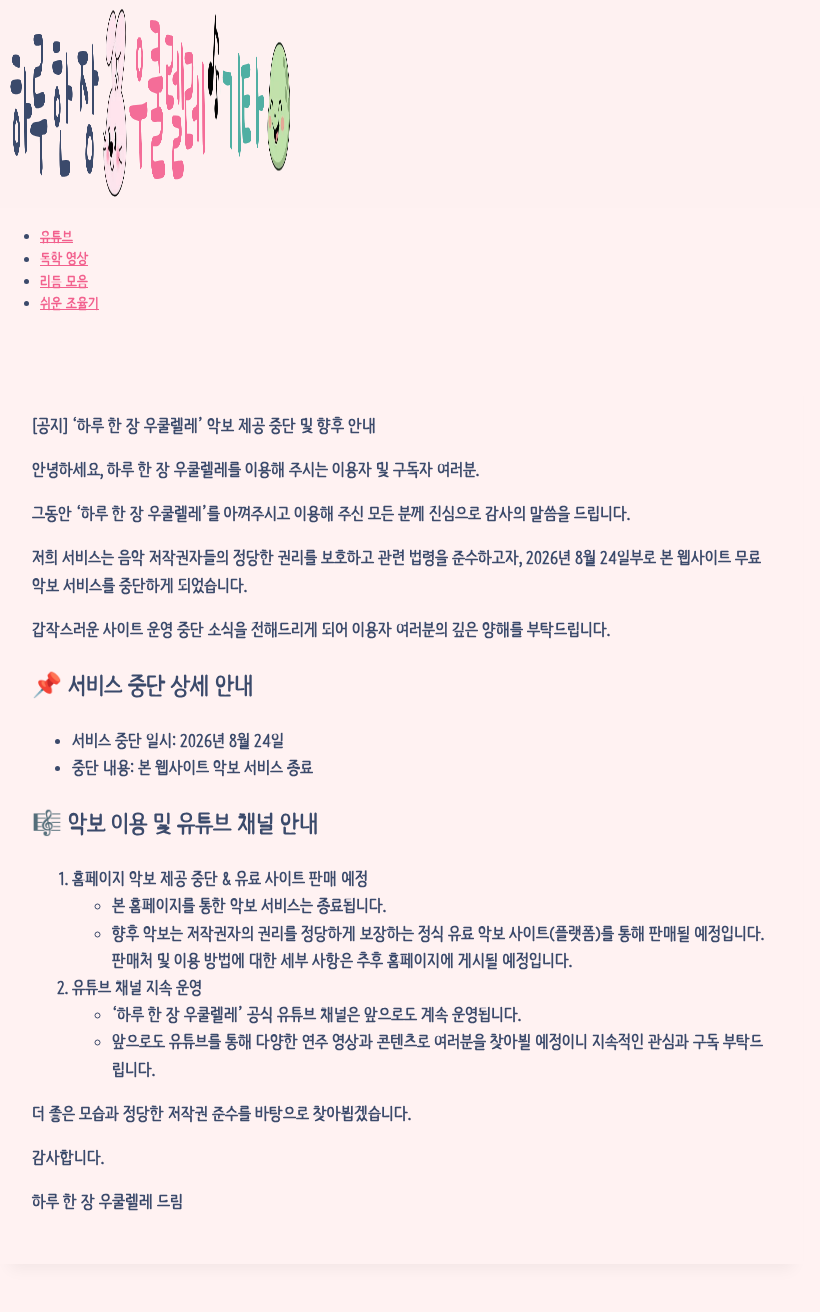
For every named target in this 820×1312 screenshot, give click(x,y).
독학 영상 (64, 259)
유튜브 (56, 236)
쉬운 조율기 (69, 303)
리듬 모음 (64, 281)
